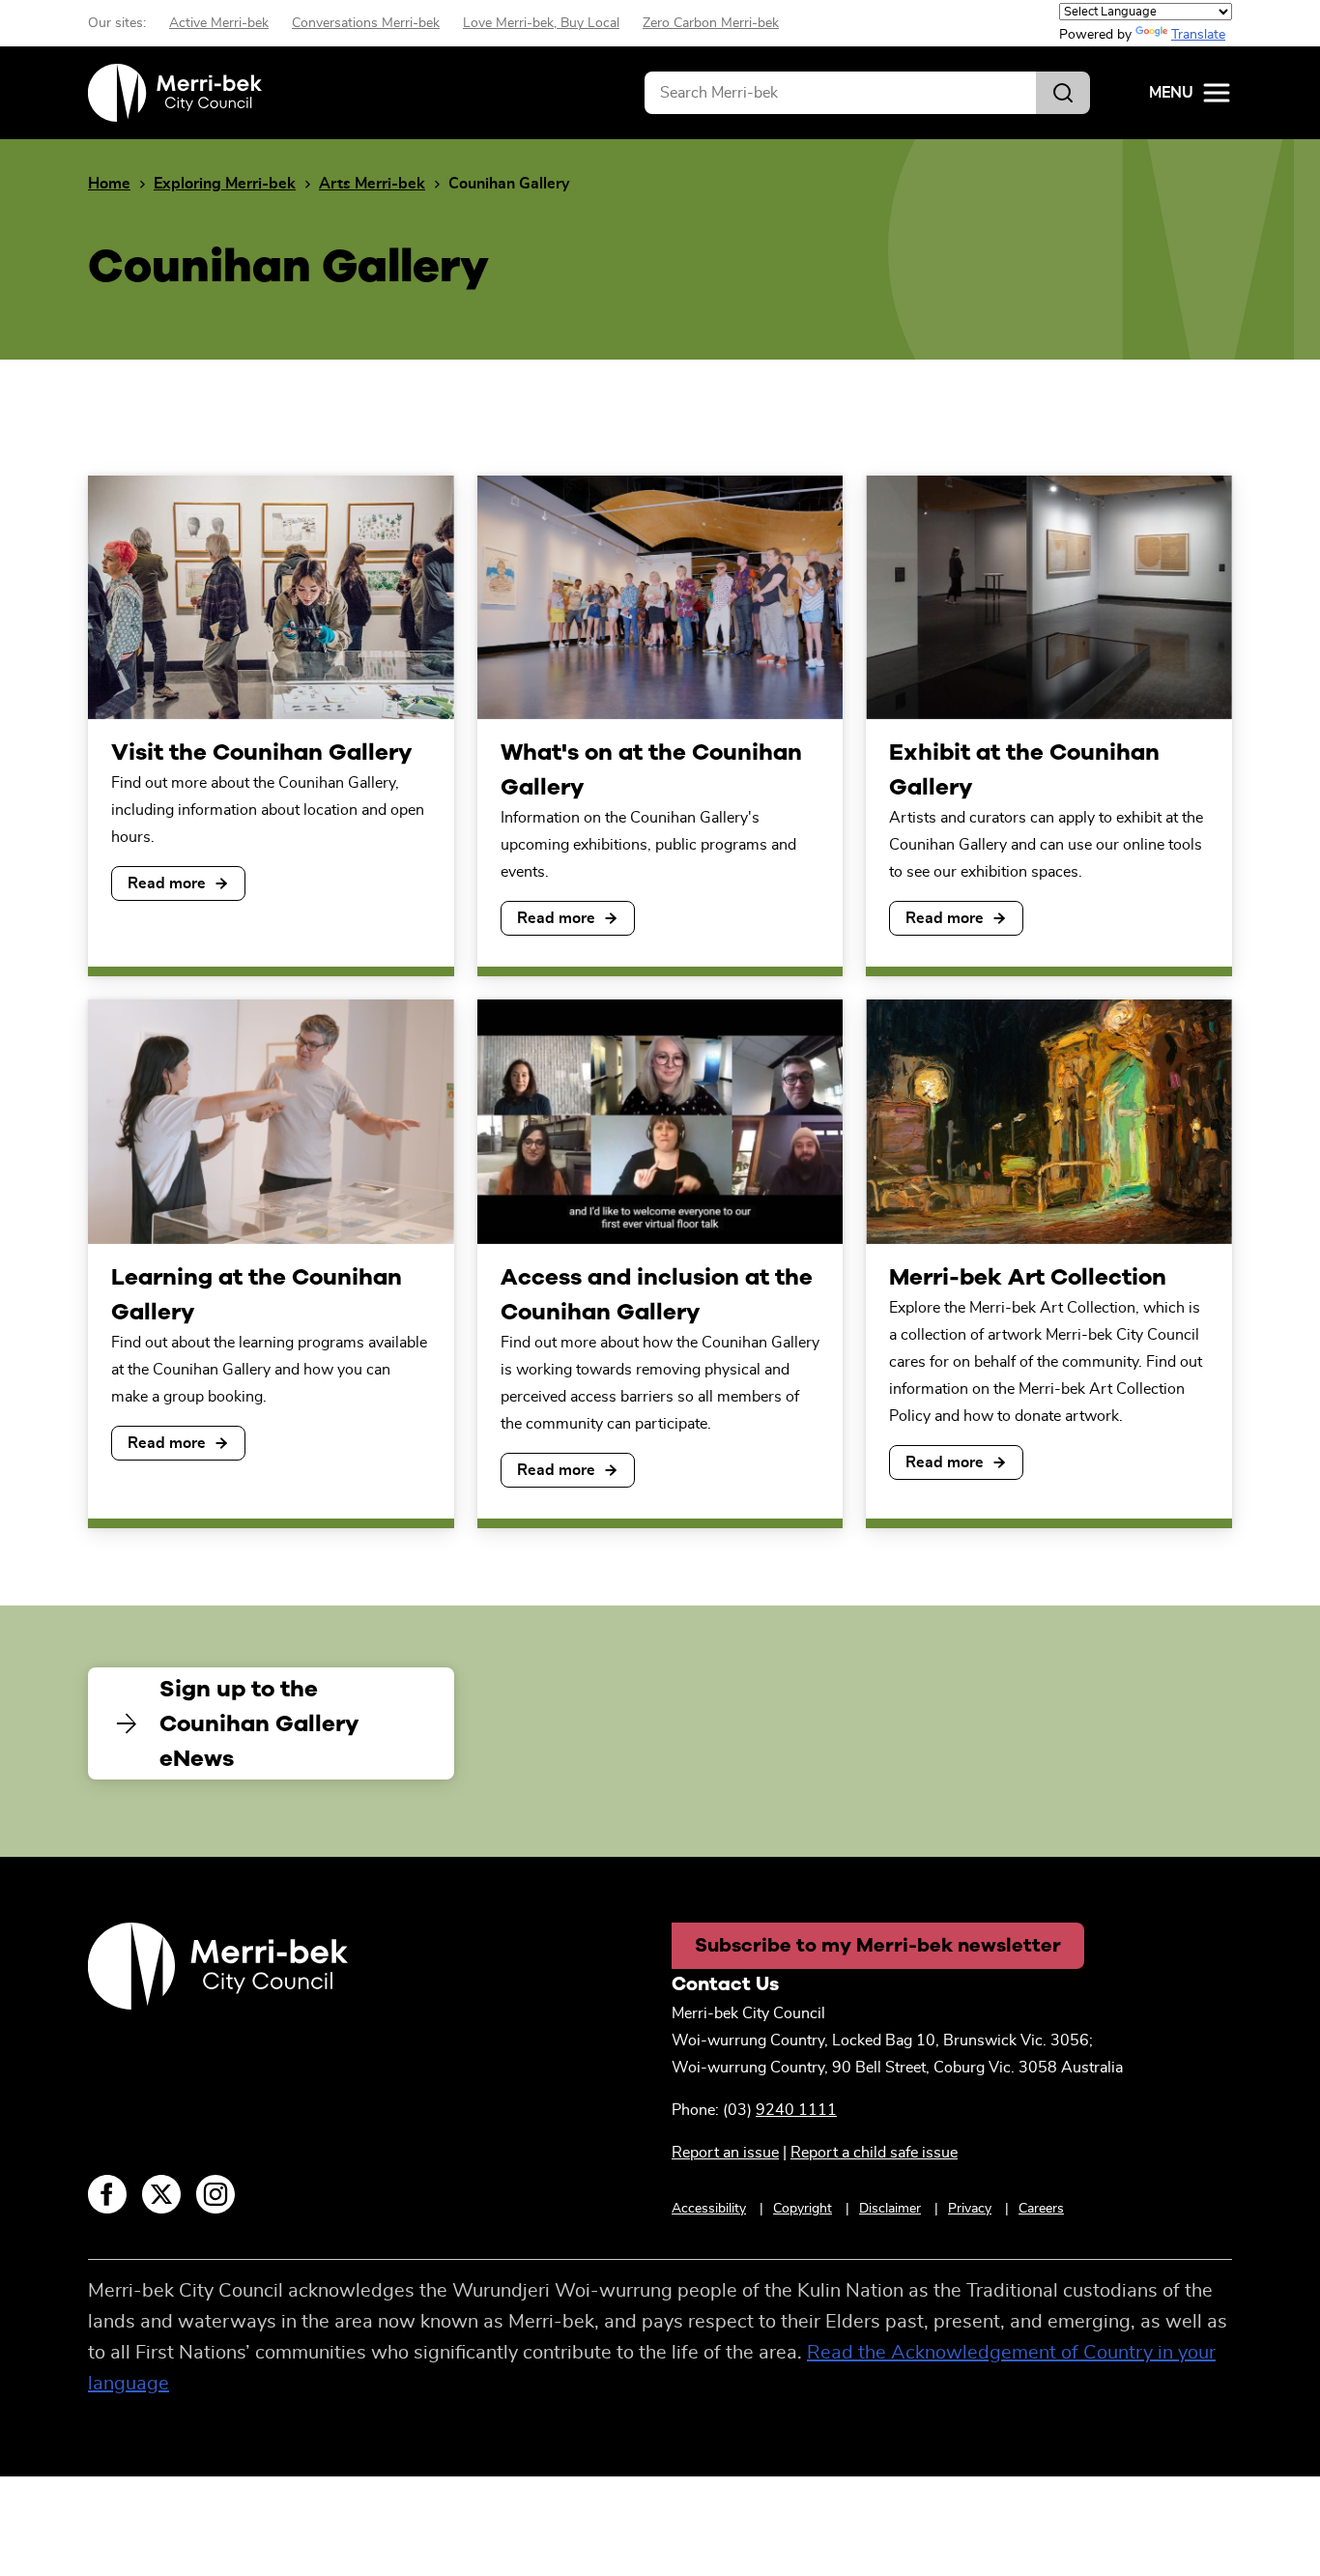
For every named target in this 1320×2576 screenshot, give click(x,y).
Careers (1041, 2209)
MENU (1171, 93)
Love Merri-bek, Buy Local (541, 23)
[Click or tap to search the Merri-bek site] (1063, 93)
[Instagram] (215, 2194)
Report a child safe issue (874, 2153)
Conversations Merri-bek (366, 23)
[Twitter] (161, 2194)
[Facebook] (107, 2194)
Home (109, 184)
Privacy (970, 2209)
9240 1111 (796, 2110)
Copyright (803, 2209)
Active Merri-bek (219, 23)
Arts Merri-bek (372, 184)
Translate (1198, 35)
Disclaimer (890, 2209)
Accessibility (709, 2209)
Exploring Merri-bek (225, 184)
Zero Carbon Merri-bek (711, 23)
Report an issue (725, 2153)
